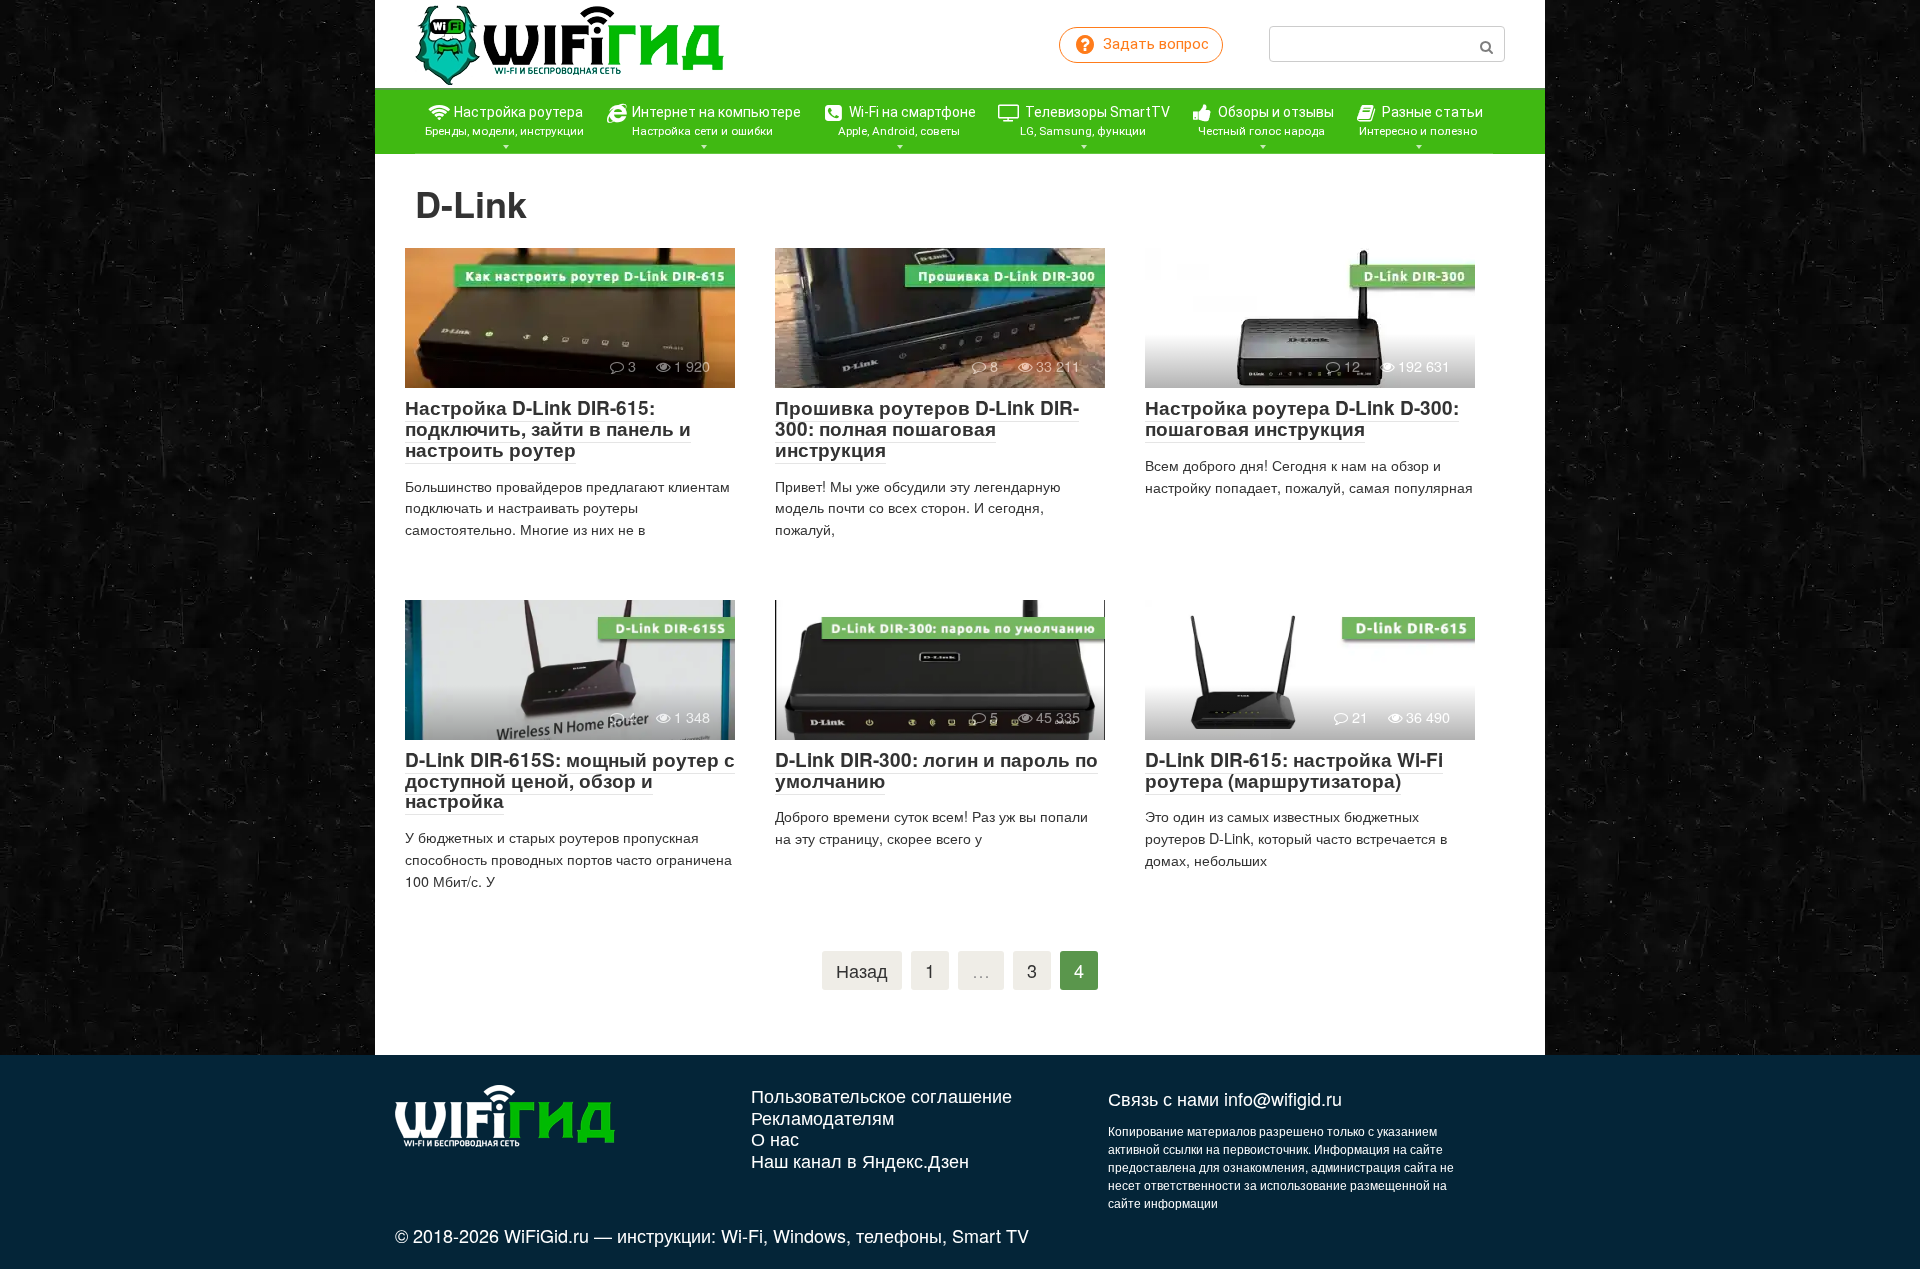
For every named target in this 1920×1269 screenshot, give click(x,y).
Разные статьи (1421, 121)
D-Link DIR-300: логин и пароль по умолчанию (936, 770)
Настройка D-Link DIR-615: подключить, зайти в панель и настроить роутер (548, 428)
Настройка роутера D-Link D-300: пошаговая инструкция (1302, 418)
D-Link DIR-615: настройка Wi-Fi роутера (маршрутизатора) (1294, 770)
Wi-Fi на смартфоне (907, 121)
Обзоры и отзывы (1266, 121)
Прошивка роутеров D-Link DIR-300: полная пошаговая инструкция (927, 428)
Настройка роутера (504, 121)
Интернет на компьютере (715, 121)
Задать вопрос (1154, 44)
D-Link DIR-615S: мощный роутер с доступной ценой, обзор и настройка (570, 780)
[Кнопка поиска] (1486, 44)
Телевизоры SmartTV (1095, 121)
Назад (862, 970)
